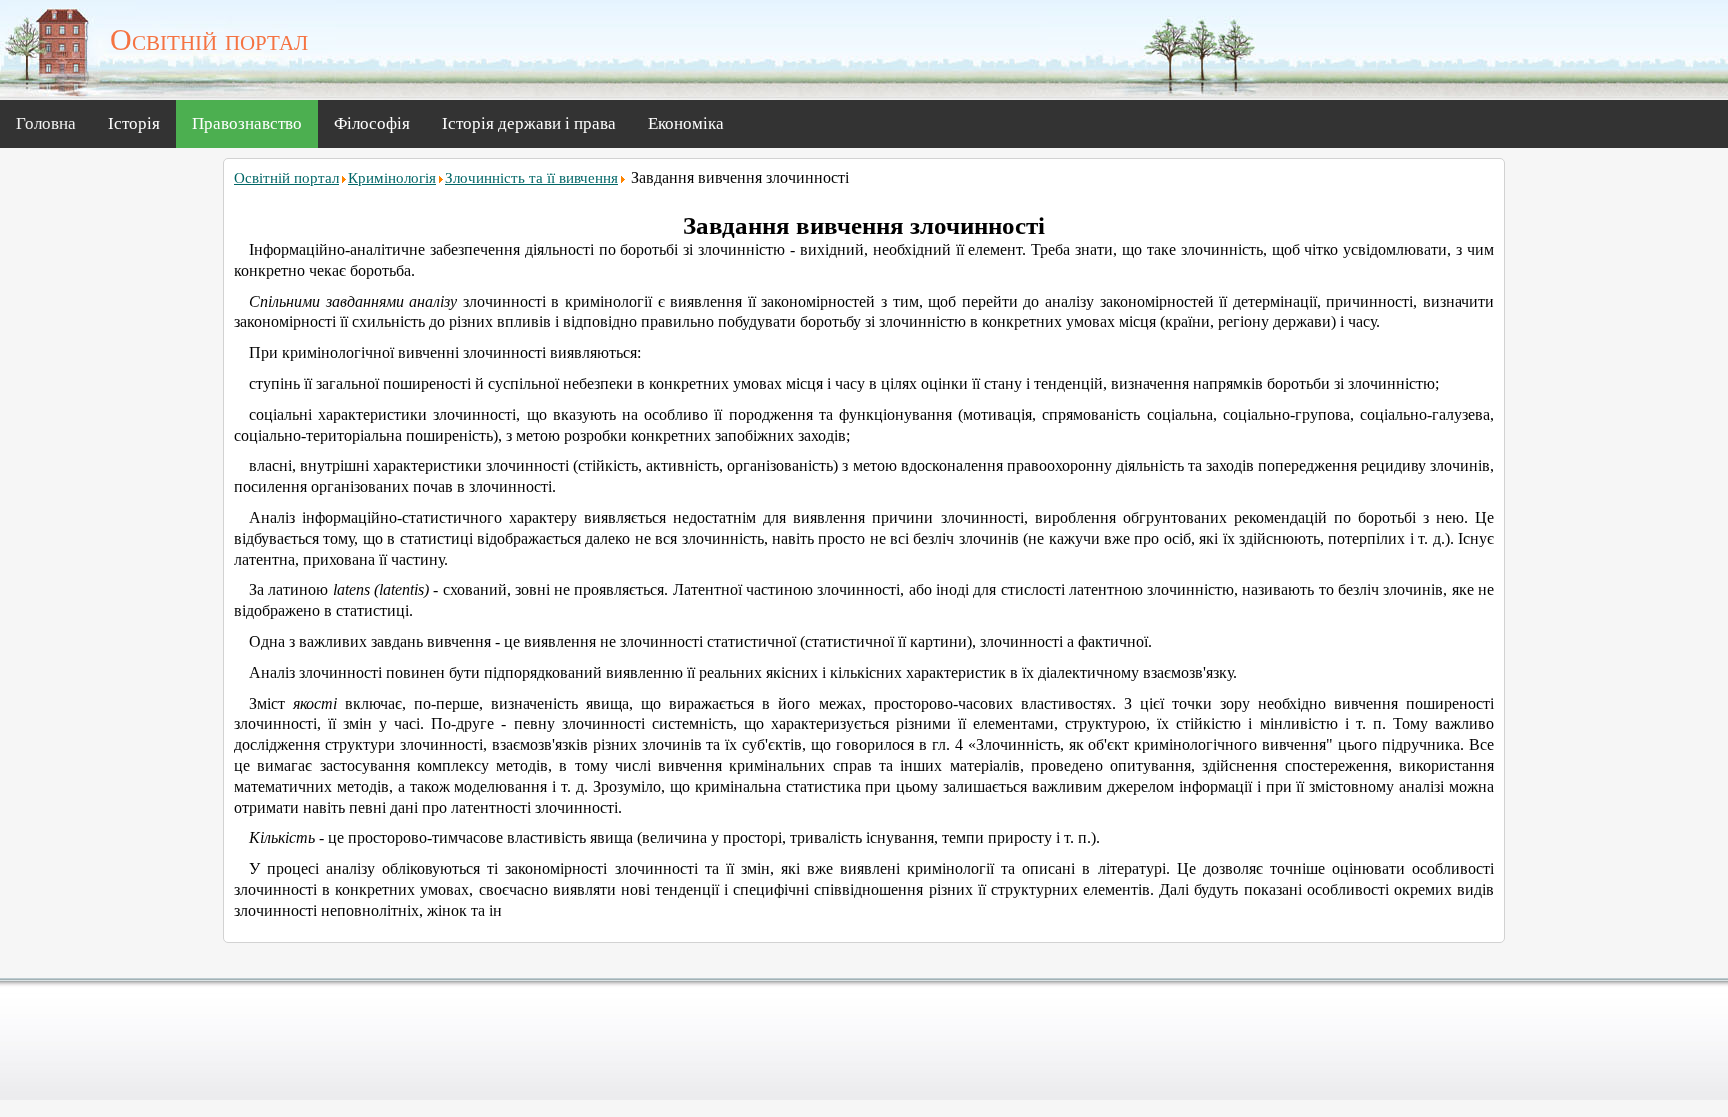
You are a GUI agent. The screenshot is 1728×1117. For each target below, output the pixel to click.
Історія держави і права (529, 123)
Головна (46, 123)
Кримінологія (392, 178)
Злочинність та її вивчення (531, 178)
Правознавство (247, 123)
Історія (134, 123)
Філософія (372, 123)
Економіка (686, 123)
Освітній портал (286, 178)
